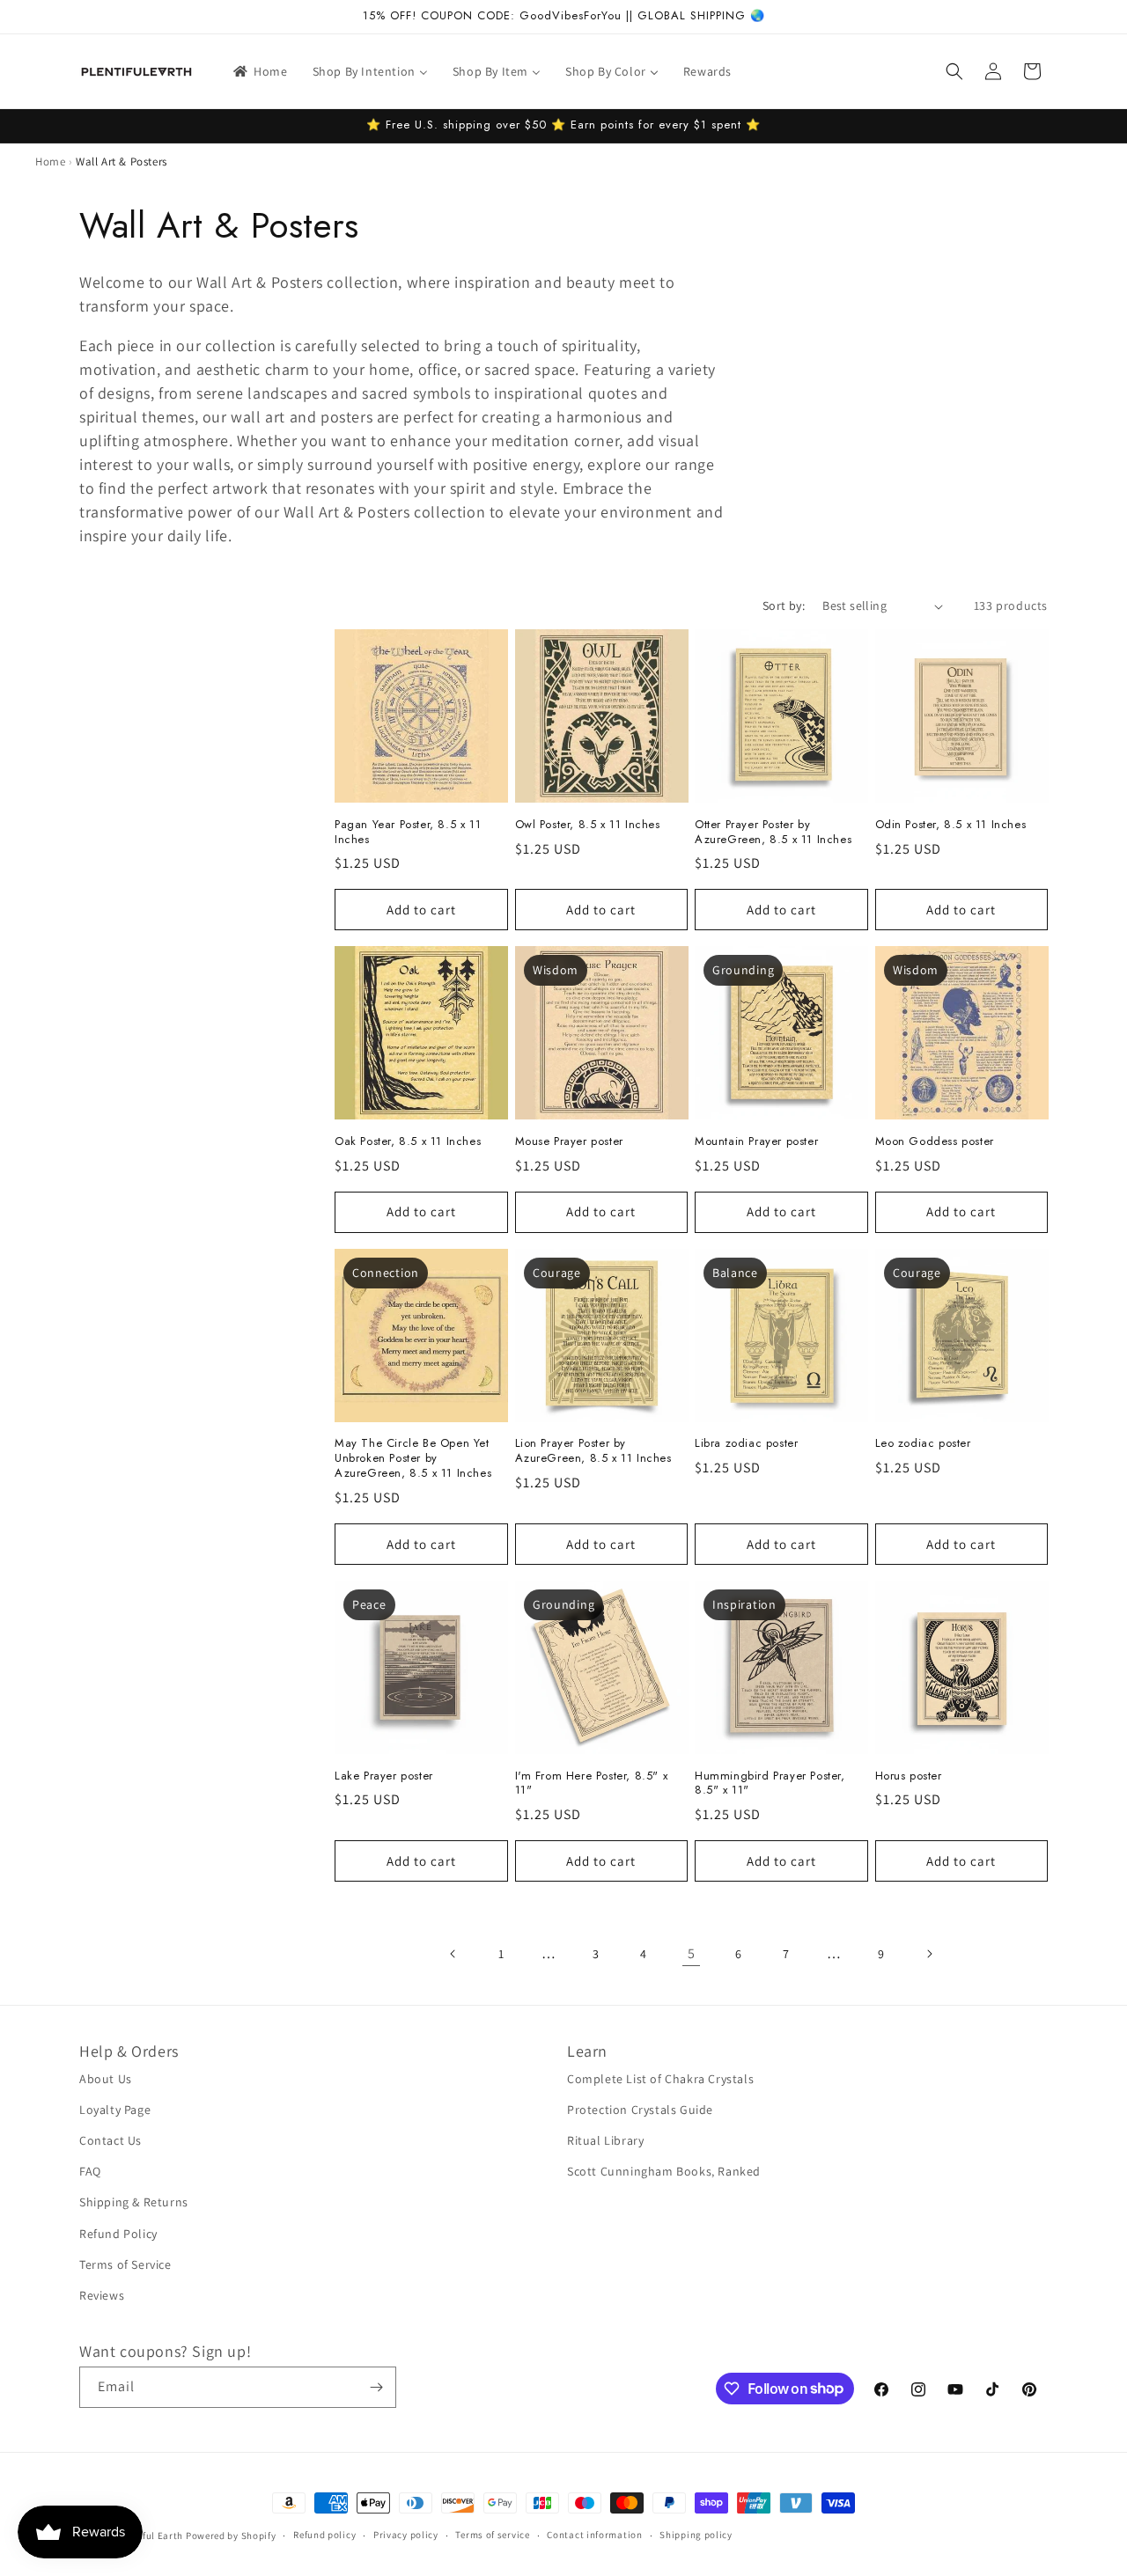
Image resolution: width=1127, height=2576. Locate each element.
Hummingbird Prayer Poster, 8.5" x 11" (770, 1784)
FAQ (90, 2171)
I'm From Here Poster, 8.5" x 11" (592, 1784)
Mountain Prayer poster (756, 1142)
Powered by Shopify (231, 2536)
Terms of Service (125, 2264)
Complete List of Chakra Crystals (660, 2079)
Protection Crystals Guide (640, 2110)
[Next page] (929, 1954)
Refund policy (324, 2535)
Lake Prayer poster (384, 1776)
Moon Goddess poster (935, 1142)
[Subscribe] (376, 2387)
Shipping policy (696, 2535)
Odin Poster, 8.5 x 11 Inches (951, 825)
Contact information (594, 2535)
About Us (106, 2079)
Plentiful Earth (150, 2536)
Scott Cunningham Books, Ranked (664, 2171)
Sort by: (784, 605)
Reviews (102, 2295)
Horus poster (909, 1776)
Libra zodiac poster (746, 1444)
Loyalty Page (115, 2110)
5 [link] (692, 1953)
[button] (954, 71)
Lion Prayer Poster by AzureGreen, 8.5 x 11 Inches (593, 1451)
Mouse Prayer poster (569, 1142)
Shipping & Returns (134, 2202)
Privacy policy (406, 2535)
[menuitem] (259, 71)
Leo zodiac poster (923, 1444)
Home (50, 161)
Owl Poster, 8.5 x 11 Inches (588, 825)
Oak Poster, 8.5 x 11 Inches (408, 1142)
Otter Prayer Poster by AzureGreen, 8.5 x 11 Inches (773, 833)
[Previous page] (453, 1954)
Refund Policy (118, 2234)
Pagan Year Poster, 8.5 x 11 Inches (408, 833)
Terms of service (492, 2535)
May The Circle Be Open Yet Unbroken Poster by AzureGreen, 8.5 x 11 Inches (413, 1459)
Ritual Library (605, 2140)
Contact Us (110, 2140)
